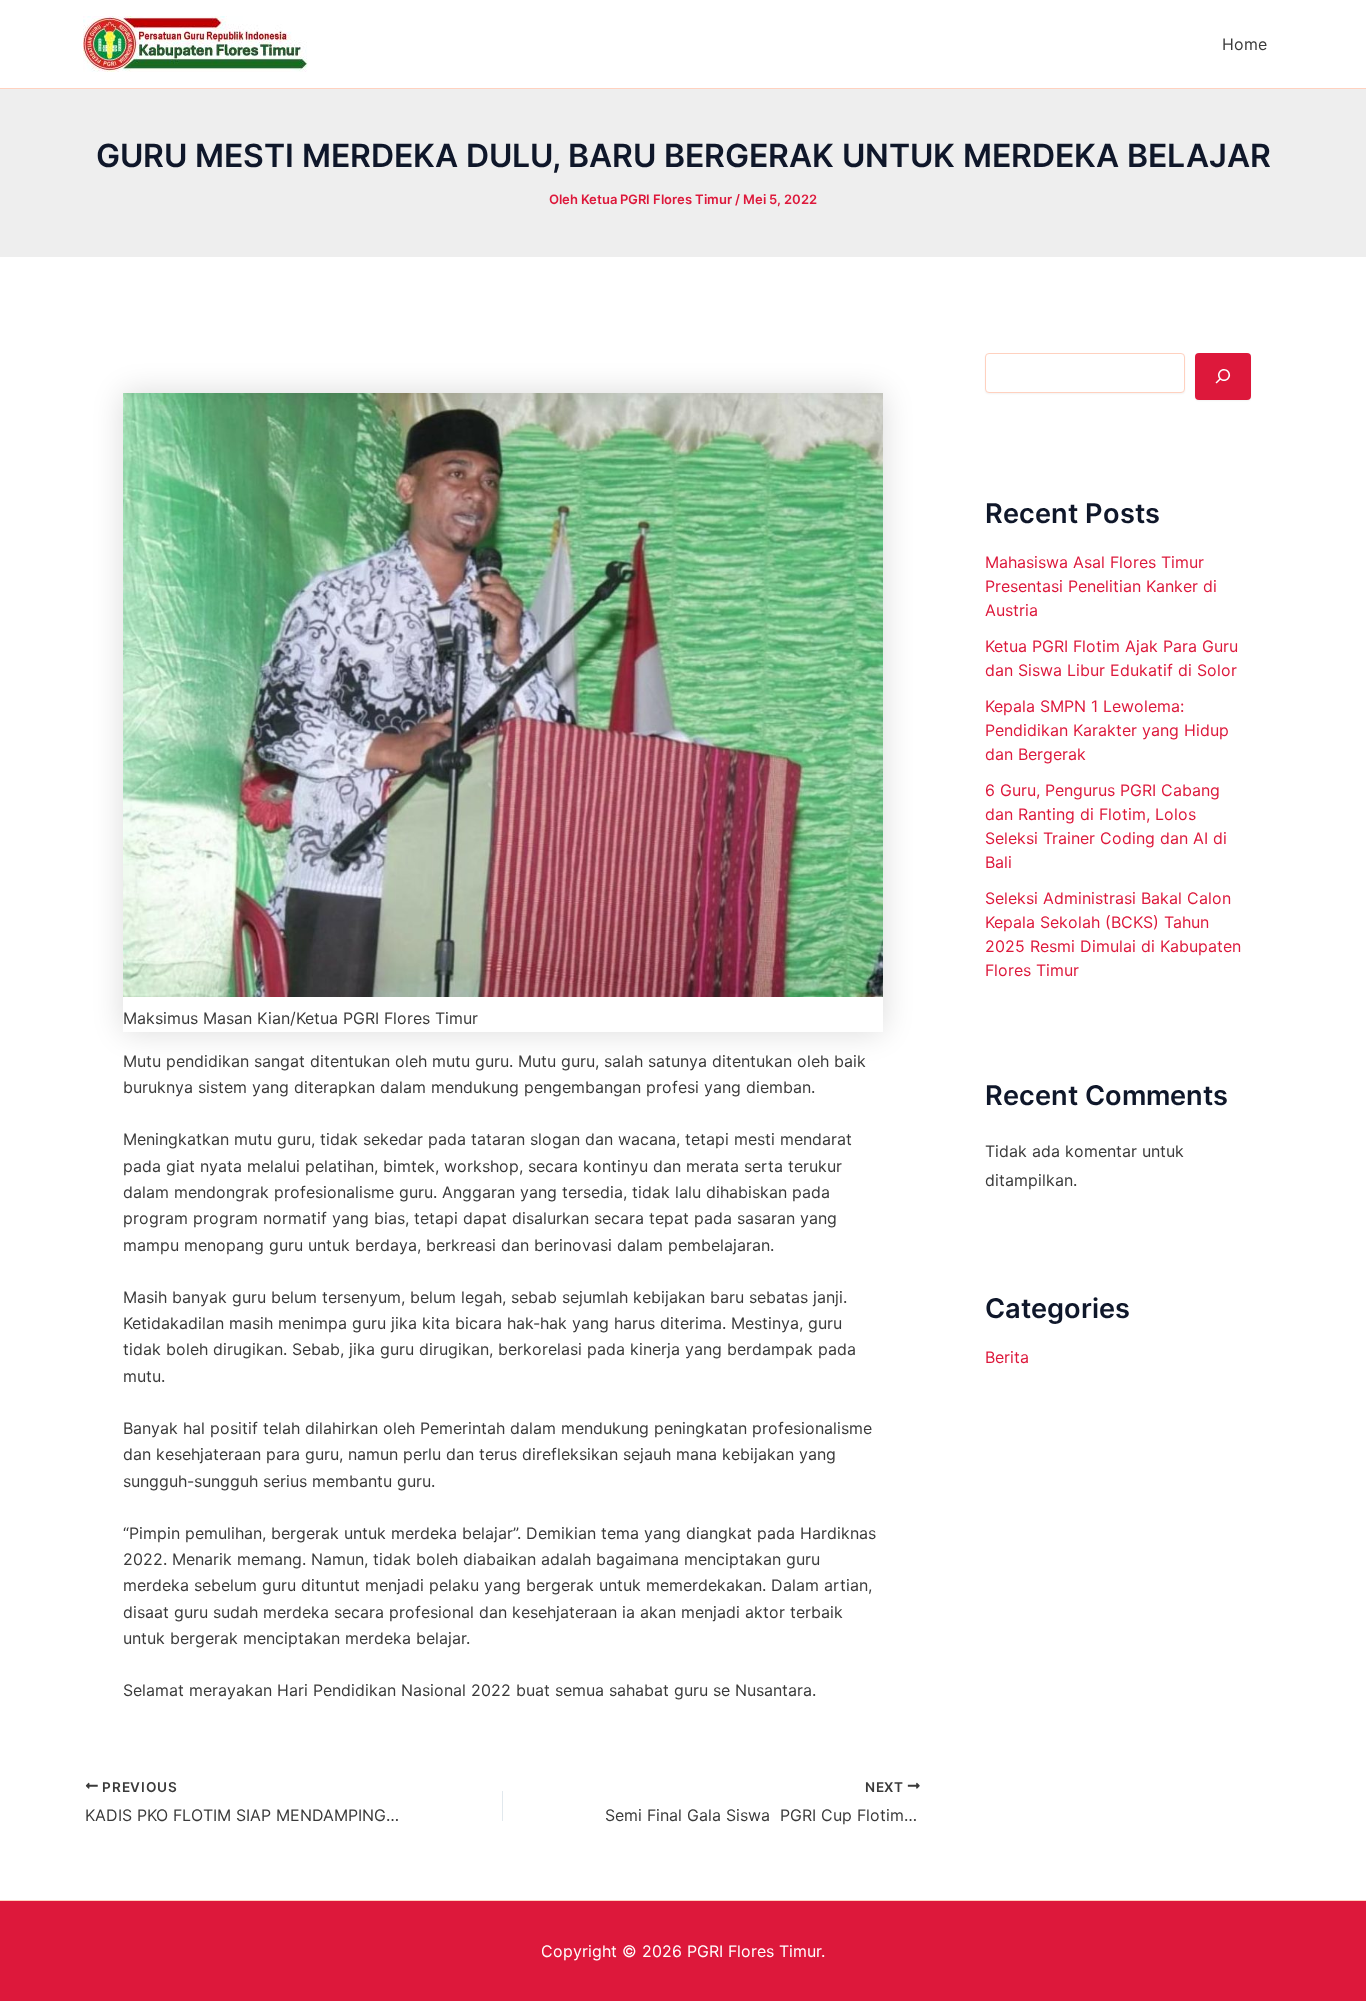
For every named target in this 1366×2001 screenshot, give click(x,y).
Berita (1007, 1357)
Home (1244, 44)
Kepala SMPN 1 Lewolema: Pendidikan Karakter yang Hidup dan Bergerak (1107, 730)
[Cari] (1223, 376)
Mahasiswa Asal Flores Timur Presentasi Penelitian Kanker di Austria (1101, 586)
